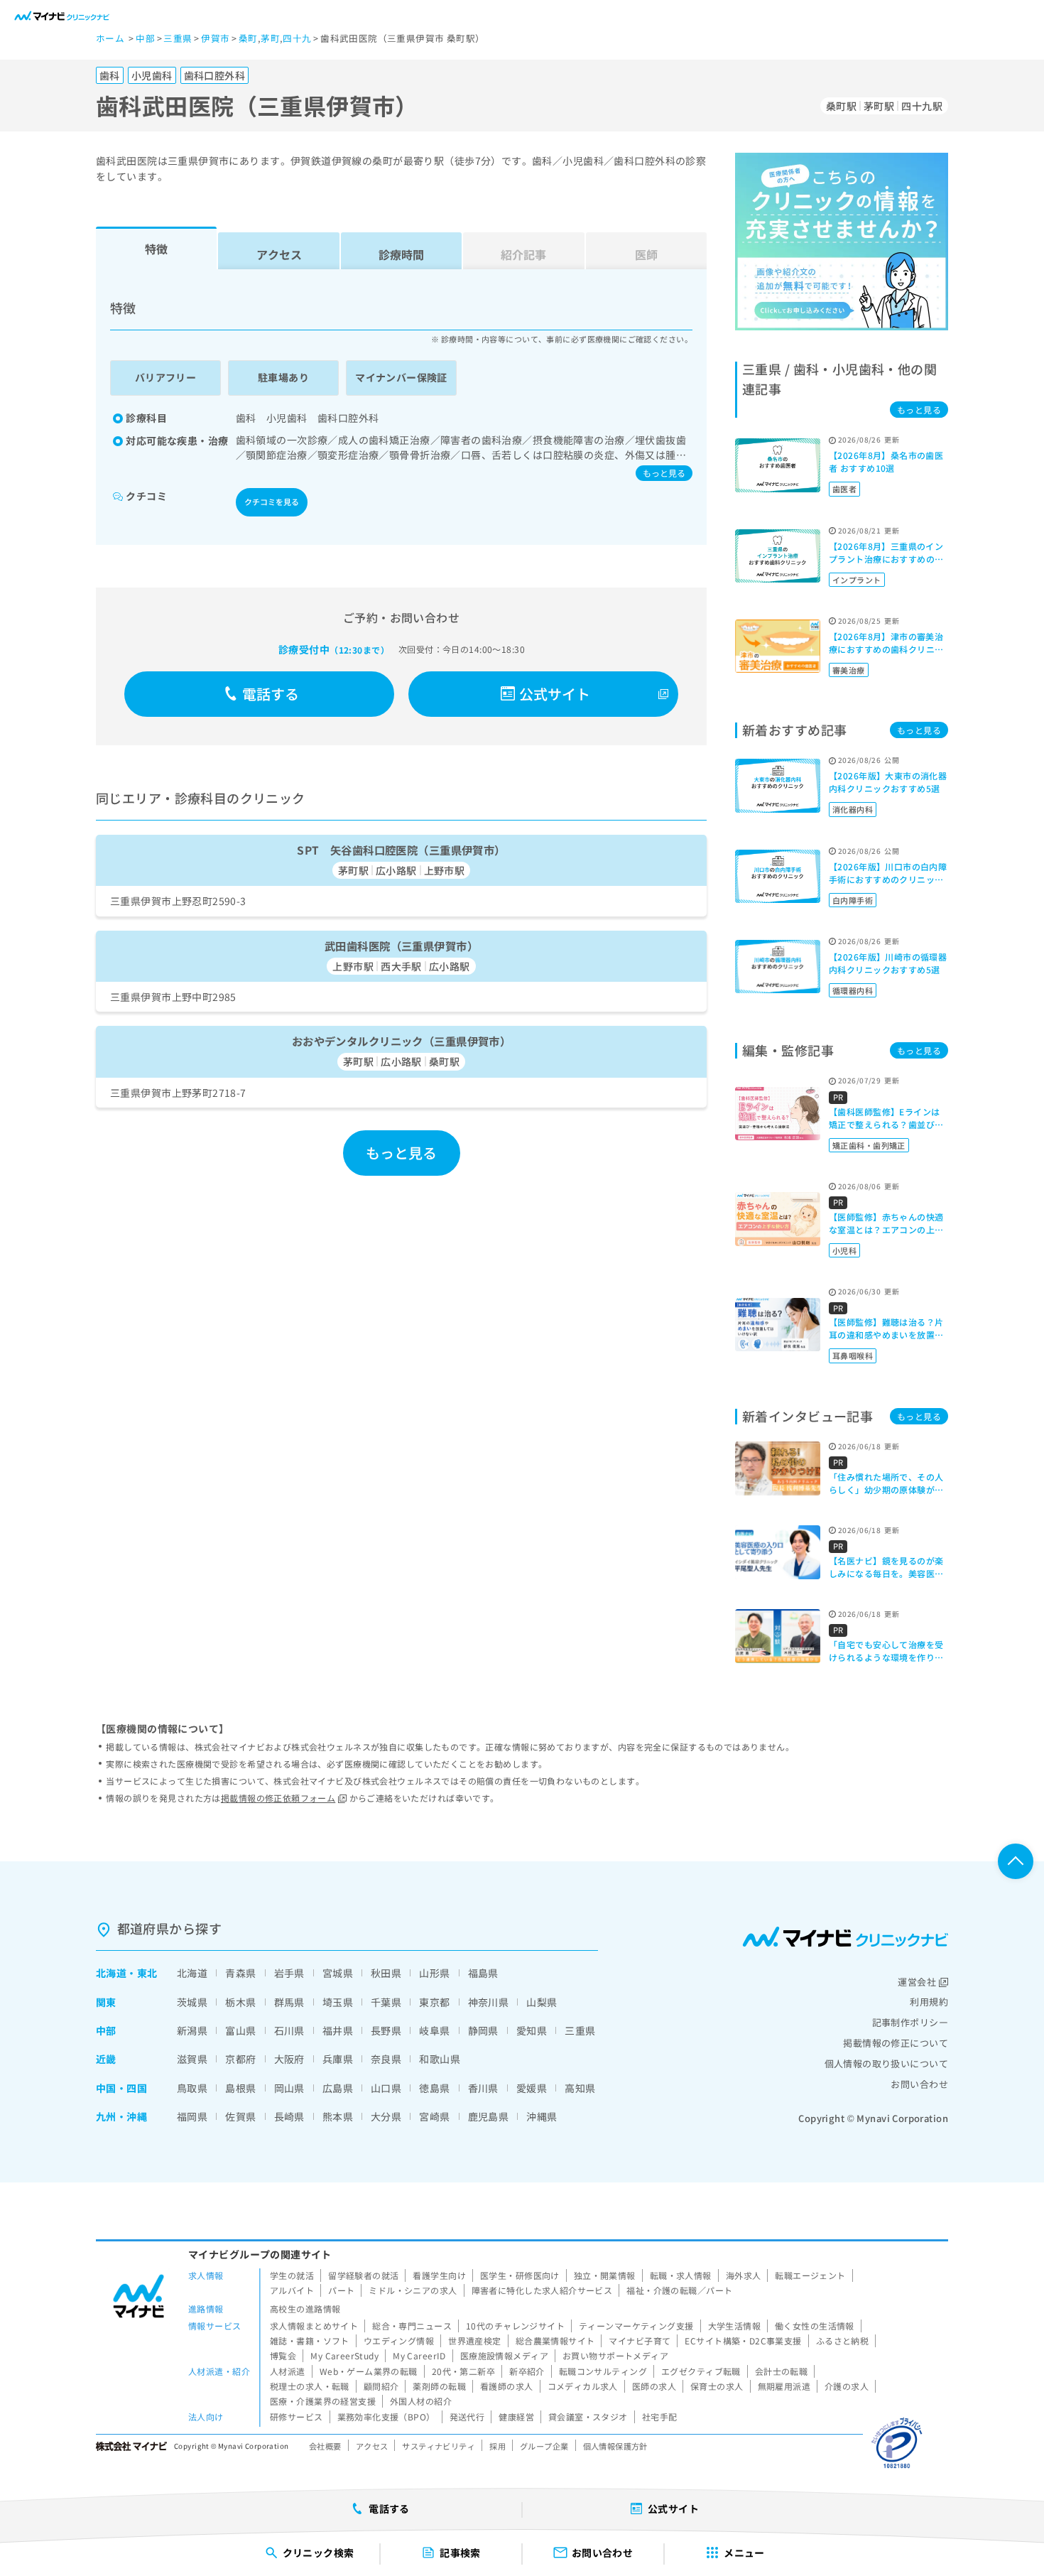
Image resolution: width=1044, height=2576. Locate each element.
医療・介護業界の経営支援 (323, 2401)
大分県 (386, 2116)
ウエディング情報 (399, 2340)
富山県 (240, 2030)
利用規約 (929, 2002)
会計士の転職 (782, 2371)
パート (341, 2290)
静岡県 (483, 2030)
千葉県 (386, 2002)
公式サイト (555, 694)
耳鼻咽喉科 (853, 1355)
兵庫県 (338, 2059)
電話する (271, 694)
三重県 (580, 2030)
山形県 (434, 1973)
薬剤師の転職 (439, 2386)
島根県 (240, 2088)
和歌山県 (440, 2059)
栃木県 (240, 2002)
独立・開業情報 (605, 2275)
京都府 (240, 2059)
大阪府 (289, 2059)
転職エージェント (810, 2275)
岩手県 (289, 1973)
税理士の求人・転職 (310, 2386)
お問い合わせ (919, 2084)
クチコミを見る (272, 502)
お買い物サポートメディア (615, 2355)
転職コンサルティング (603, 2371)
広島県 (338, 2088)
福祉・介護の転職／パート (679, 2290)
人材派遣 (288, 2371)
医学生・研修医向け (520, 2275)
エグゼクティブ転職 (701, 2371)
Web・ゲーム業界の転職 (369, 2371)
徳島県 (434, 2088)
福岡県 (192, 2116)
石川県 (289, 2030)
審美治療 (849, 670)
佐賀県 (240, 2116)
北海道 (111, 1973)
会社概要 (325, 2446)
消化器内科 (853, 809)
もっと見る (664, 473)
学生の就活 (292, 2275)
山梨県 (542, 2002)
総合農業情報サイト (555, 2340)
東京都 (434, 2002)
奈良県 (386, 2059)
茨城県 (192, 2002)
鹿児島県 (489, 2116)
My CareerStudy (344, 2355)
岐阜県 (434, 2030)
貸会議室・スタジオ (588, 2417)
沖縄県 (542, 2116)
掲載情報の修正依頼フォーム (278, 1798)
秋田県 (386, 1973)
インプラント (857, 580)
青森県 (240, 1973)
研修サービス (297, 2417)
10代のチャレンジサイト (515, 2326)
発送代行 (467, 2417)
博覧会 (283, 2355)
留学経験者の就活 (363, 2275)
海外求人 (744, 2275)
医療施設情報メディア (504, 2355)
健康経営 (516, 2417)
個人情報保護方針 (615, 2446)
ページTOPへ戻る (1016, 1861)
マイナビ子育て (640, 2340)
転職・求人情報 (681, 2275)
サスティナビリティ (439, 2446)
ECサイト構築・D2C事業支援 (743, 2340)
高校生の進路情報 (305, 2309)
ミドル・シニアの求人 (413, 2290)
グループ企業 (544, 2446)
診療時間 (401, 254)
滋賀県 (192, 2059)
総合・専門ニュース (412, 2326)
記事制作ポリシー (910, 2022)
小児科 (844, 1250)
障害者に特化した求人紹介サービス (542, 2290)
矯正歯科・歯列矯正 (869, 1145)
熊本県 (338, 2116)
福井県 (338, 2030)
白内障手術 (853, 900)
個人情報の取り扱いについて (886, 2063)
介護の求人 (847, 2386)
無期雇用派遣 (784, 2386)
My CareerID (419, 2355)
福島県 (483, 1973)
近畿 (106, 2059)
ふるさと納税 (843, 2340)
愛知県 (532, 2030)
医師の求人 (654, 2386)
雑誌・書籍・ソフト (310, 2340)
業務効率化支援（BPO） (386, 2417)
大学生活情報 (735, 2326)
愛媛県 (532, 2088)
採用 (497, 2446)
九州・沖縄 (121, 2116)
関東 (106, 2002)
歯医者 (844, 489)
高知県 (580, 2088)
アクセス (279, 254)
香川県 (483, 2088)
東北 (147, 1973)
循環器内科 (853, 990)
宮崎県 (434, 2116)
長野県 (386, 2030)
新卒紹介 (527, 2371)
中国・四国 (121, 2088)
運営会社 (917, 1982)
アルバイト (292, 2290)
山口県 (386, 2088)
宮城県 (338, 1973)
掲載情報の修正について (896, 2043)
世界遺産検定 (475, 2340)
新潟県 (192, 2030)
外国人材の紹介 (421, 2401)
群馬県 (289, 2002)
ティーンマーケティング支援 (636, 2326)
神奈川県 (489, 2002)
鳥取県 (192, 2088)
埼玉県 (338, 2002)
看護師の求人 (507, 2386)
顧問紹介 (381, 2386)
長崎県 (289, 2116)
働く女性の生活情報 (815, 2326)
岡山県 (289, 2088)
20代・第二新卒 (463, 2371)
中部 (106, 2030)
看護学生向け (439, 2275)
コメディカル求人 (583, 2386)
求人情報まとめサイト (314, 2326)
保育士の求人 (717, 2386)
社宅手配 (660, 2417)
